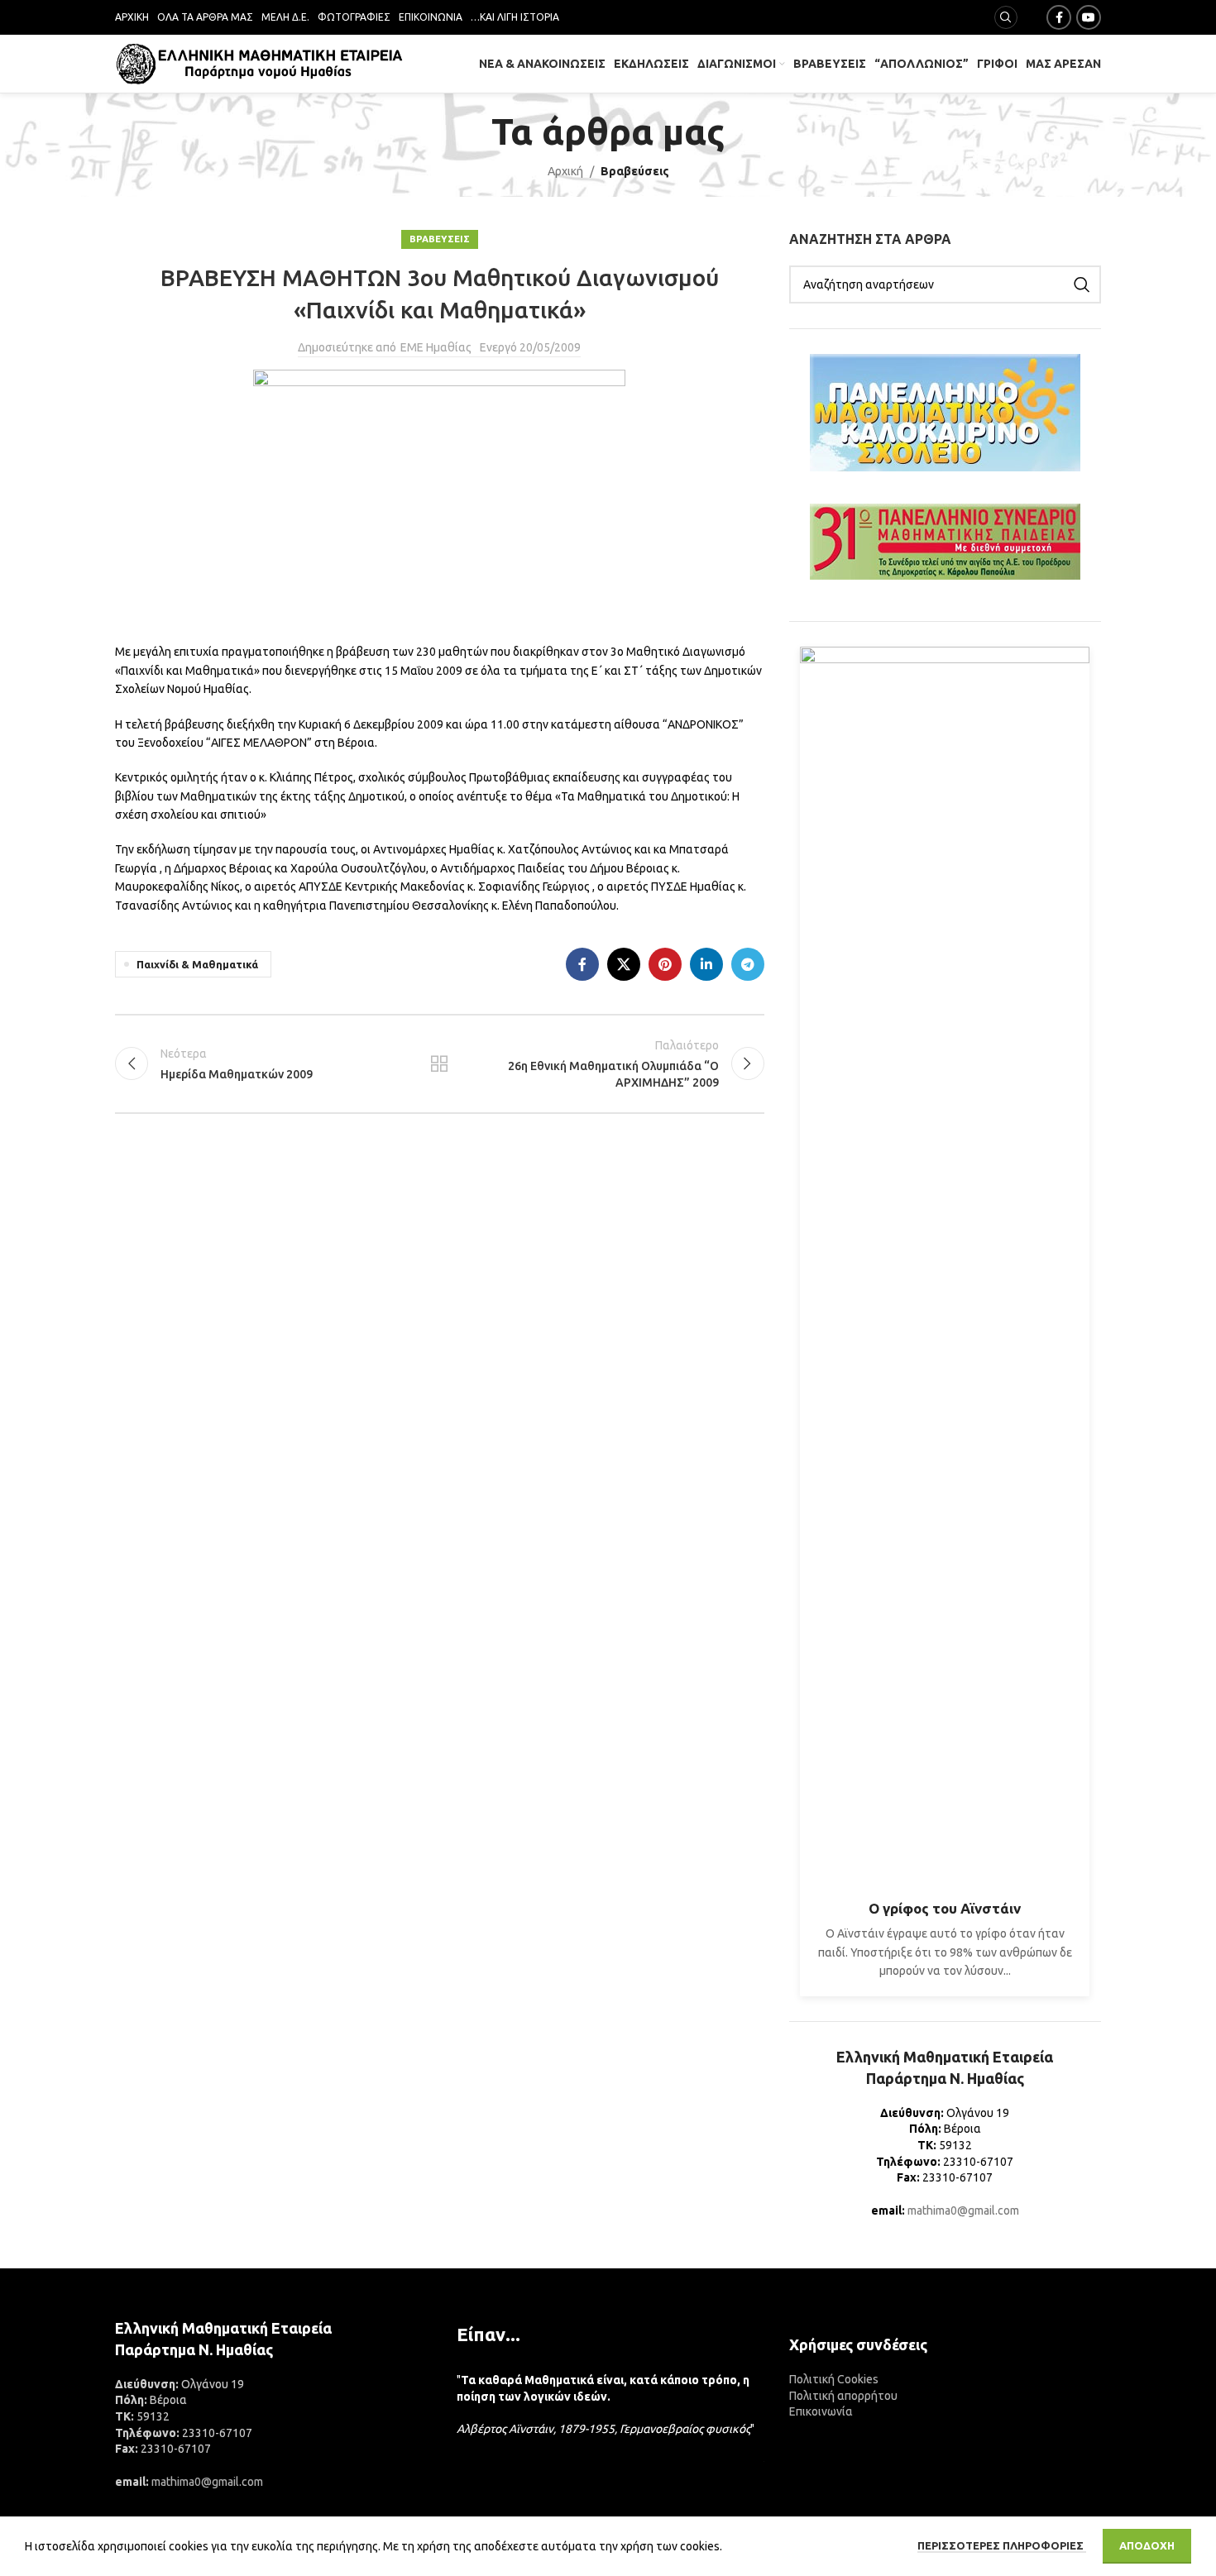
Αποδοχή (1147, 2545)
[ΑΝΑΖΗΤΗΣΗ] (1082, 284)
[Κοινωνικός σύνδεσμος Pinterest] (665, 964)
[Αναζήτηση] (1006, 17)
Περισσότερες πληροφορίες (1002, 2545)
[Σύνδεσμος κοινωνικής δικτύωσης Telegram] (748, 964)
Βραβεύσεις (635, 171)
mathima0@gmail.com (963, 2210)
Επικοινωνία (821, 2411)
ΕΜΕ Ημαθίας (436, 347)
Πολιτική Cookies (834, 2379)
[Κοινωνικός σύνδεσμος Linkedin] (706, 964)
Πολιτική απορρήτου (843, 2396)
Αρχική (565, 171)
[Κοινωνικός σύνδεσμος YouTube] (1089, 17)
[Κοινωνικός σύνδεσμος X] (624, 964)
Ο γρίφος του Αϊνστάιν (945, 1908)
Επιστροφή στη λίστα (439, 1063)
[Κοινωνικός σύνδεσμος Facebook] (1059, 17)
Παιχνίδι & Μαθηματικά (197, 964)
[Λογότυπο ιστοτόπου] (260, 63)
